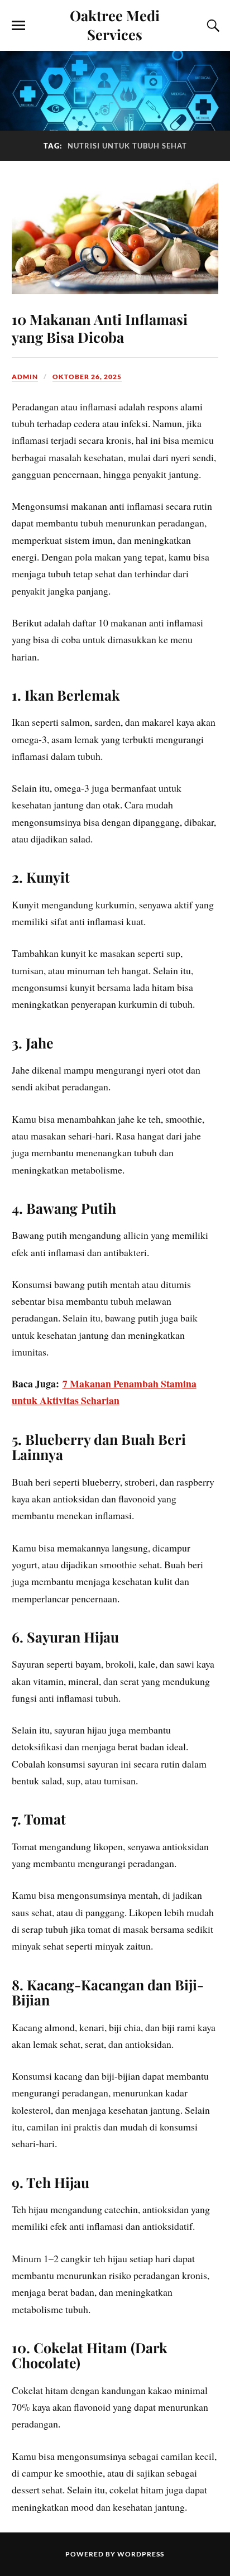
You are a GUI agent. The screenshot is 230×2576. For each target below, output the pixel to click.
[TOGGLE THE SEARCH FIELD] (212, 26)
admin (25, 377)
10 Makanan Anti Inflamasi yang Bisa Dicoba (100, 328)
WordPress (141, 2554)
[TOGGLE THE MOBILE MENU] (18, 26)
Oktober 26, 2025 (87, 377)
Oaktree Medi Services (115, 25)
